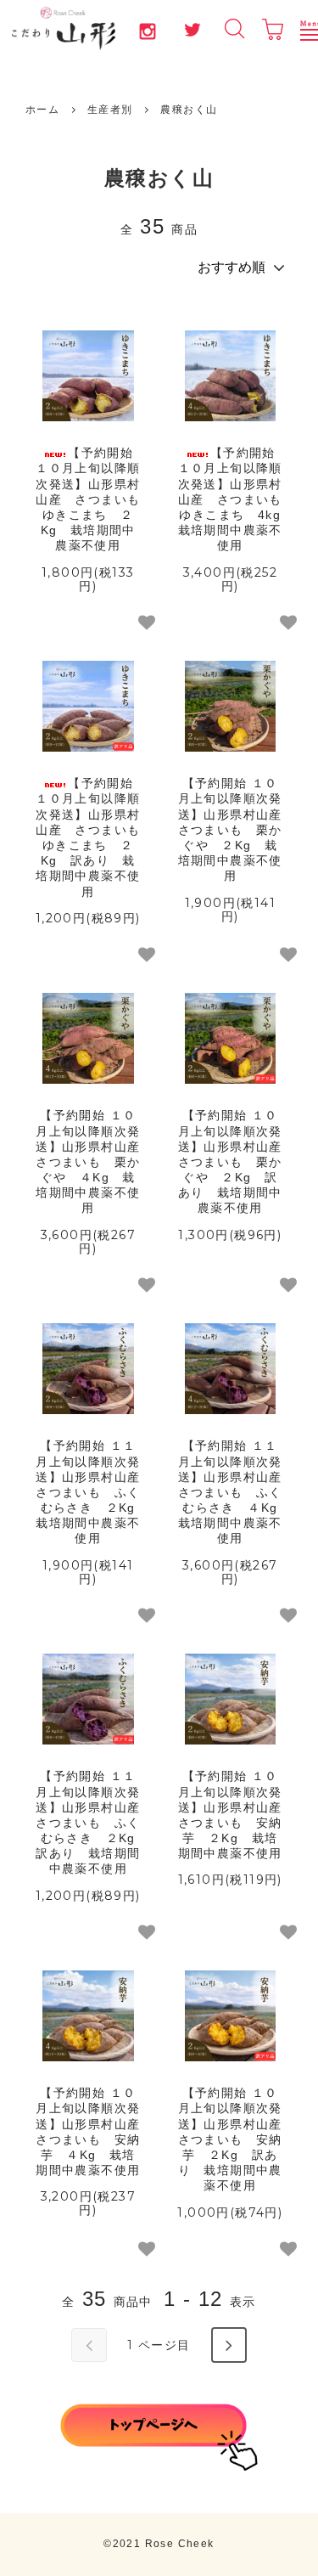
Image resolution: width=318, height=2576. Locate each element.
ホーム (42, 110)
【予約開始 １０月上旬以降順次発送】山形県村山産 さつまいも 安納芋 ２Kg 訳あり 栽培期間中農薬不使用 (231, 2139)
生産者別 (110, 110)
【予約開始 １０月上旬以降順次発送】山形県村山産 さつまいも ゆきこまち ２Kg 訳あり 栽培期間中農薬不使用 (89, 837)
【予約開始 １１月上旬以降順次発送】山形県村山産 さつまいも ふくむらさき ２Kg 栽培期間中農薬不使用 (89, 1492)
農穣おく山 (189, 110)
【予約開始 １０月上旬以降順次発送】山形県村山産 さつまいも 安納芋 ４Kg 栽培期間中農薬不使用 (89, 2131)
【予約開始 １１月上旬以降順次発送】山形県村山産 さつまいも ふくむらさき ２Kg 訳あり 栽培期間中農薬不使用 (89, 1822)
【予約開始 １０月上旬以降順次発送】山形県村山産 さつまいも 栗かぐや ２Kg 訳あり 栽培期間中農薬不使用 (231, 1161)
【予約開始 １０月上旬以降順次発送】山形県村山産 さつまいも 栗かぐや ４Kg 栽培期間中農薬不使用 (89, 1161)
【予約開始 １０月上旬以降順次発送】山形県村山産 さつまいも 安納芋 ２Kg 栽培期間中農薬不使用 (231, 1815)
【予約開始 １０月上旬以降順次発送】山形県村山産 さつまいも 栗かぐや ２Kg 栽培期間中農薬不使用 (231, 829)
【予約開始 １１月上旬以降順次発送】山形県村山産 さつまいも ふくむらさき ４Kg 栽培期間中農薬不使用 (231, 1492)
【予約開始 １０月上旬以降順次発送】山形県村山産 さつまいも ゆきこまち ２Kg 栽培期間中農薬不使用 (89, 499)
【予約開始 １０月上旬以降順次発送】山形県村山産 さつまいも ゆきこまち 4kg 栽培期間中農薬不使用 (231, 499)
